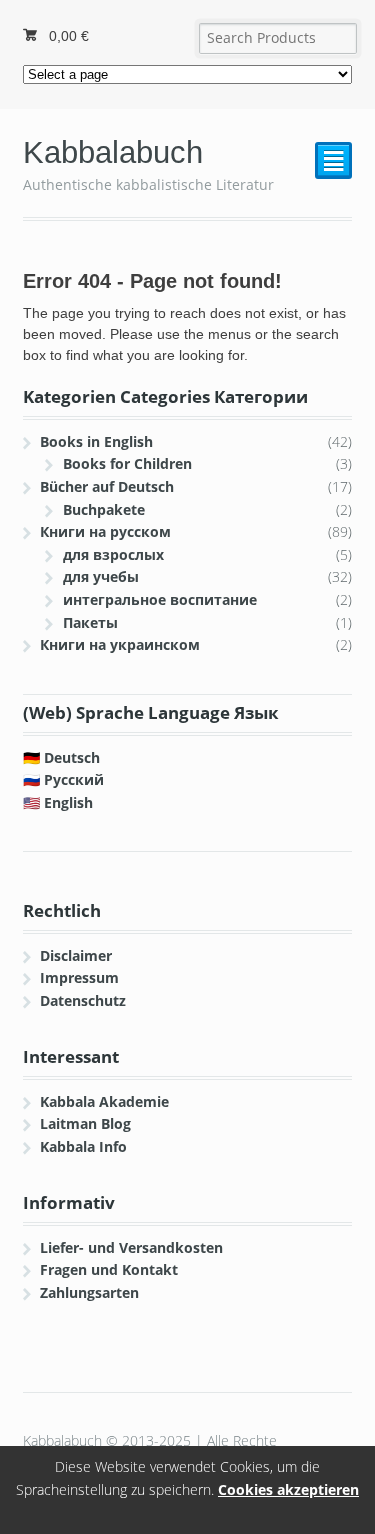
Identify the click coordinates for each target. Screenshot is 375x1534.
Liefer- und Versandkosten (131, 1247)
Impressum (79, 977)
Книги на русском (105, 531)
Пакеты (90, 622)
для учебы (101, 576)
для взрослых (113, 554)
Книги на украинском (120, 644)
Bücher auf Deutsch (107, 486)
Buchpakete (104, 509)
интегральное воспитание (160, 599)
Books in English (96, 441)
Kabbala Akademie (104, 1101)
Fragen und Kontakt (109, 1269)
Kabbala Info (83, 1146)
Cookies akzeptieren (288, 1489)
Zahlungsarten (89, 1292)
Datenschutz (83, 1000)
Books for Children (127, 463)
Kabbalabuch (113, 152)
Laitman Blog (85, 1123)
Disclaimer (76, 955)
